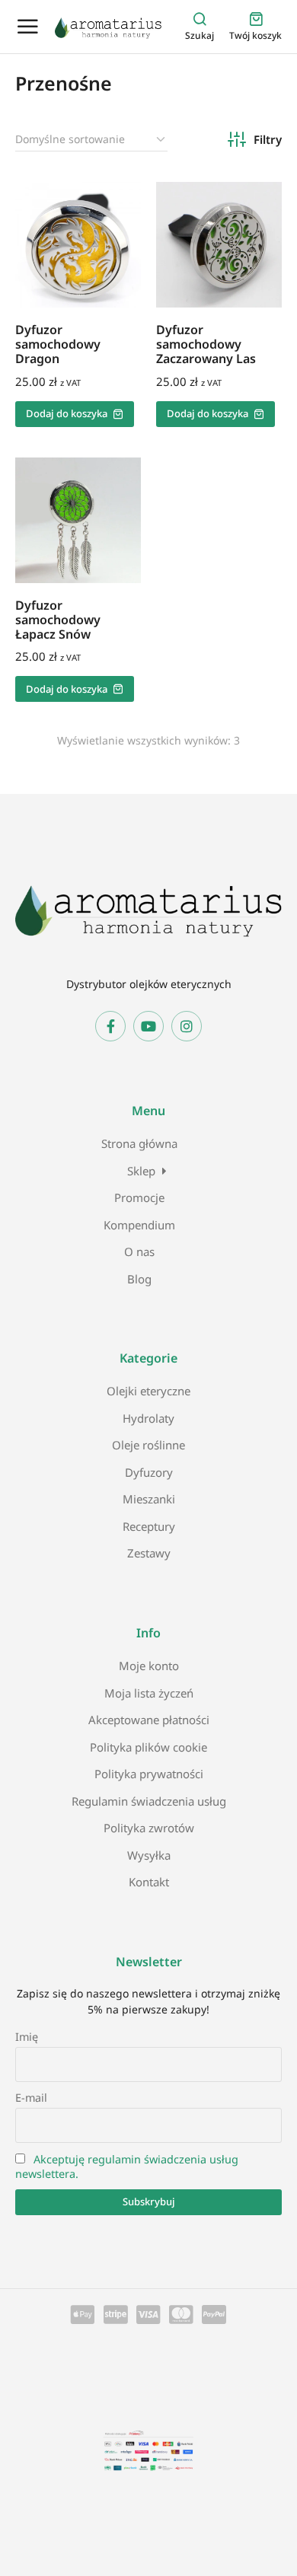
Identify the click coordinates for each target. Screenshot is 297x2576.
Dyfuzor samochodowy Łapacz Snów (58, 620)
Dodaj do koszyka (67, 413)
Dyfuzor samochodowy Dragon (58, 344)
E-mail (31, 2098)
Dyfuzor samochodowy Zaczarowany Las (206, 344)
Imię (27, 2037)
